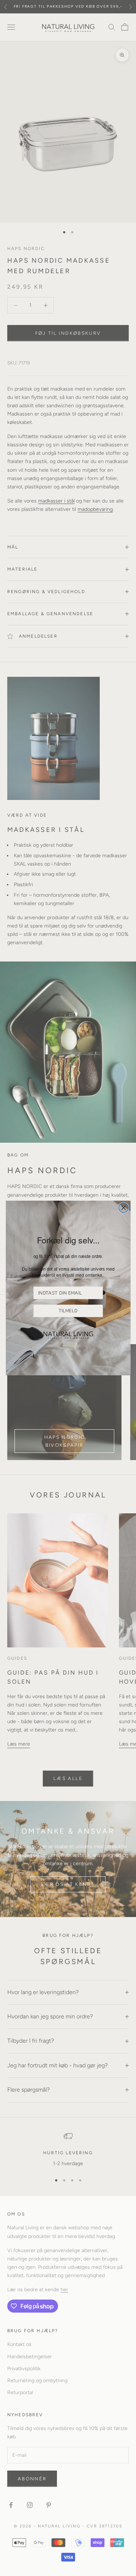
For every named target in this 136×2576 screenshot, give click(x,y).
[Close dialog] (123, 1208)
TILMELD (68, 1311)
